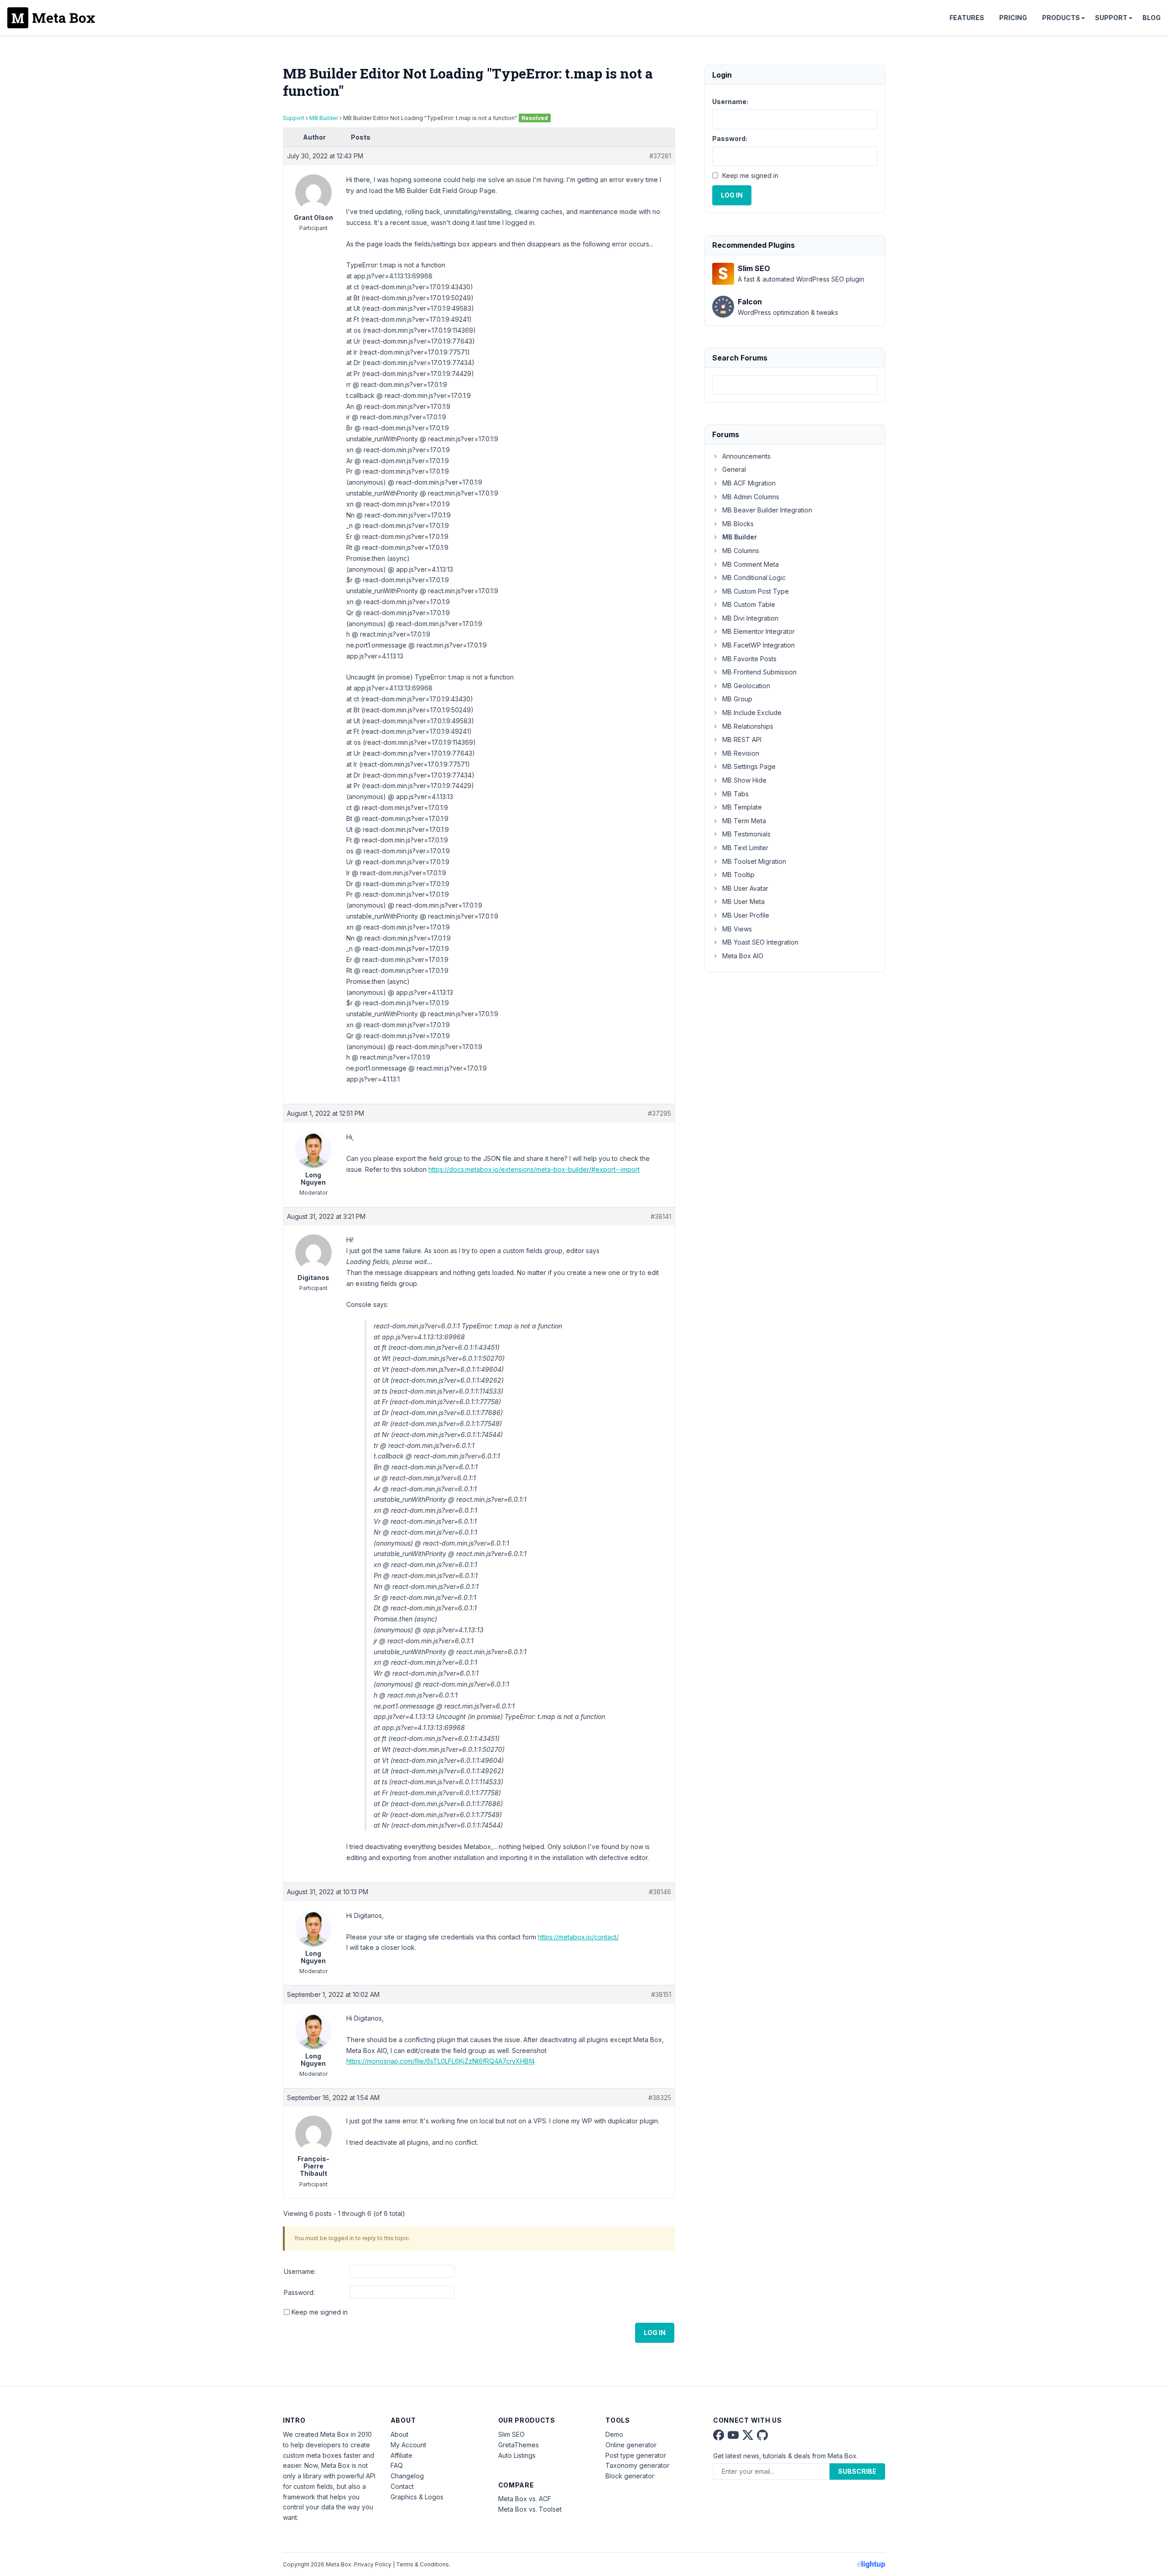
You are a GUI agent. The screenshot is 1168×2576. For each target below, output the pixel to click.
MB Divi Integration (750, 618)
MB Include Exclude (752, 713)
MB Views (737, 929)
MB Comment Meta (751, 564)
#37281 (660, 156)
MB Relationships (748, 726)
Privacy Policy (373, 2564)
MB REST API (742, 739)
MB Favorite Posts (749, 659)
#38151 (661, 1994)
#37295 (660, 1113)
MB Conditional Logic (754, 577)
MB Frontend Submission (759, 672)
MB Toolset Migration (754, 861)
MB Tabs (735, 794)
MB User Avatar (745, 888)
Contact (402, 2486)
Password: (299, 2292)
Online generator (631, 2445)
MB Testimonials (746, 834)
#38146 (660, 1892)
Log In (655, 2333)
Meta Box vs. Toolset (530, 2509)
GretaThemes (519, 2445)
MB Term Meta (744, 821)
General (734, 469)
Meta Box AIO (743, 956)
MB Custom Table (749, 604)
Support (1111, 18)
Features (967, 18)
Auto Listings (517, 2455)
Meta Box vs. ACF (525, 2499)
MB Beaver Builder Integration (767, 510)
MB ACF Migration (749, 483)
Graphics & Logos (417, 2497)
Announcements (746, 456)
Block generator (630, 2476)
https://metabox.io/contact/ (578, 1937)
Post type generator (636, 2455)
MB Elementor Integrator (759, 631)
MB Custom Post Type (756, 591)
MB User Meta (743, 901)
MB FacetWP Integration (759, 645)
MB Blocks (738, 524)
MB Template (742, 807)
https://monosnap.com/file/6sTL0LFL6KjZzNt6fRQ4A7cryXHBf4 (441, 2061)
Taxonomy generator (637, 2465)
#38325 (660, 2098)
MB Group (737, 699)
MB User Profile (746, 915)
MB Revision (741, 753)
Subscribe (857, 2471)
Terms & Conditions (422, 2564)
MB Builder (324, 118)
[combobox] (795, 385)
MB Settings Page (749, 766)
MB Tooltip (738, 875)
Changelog (407, 2476)
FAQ (397, 2465)
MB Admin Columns (751, 497)
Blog (1152, 18)
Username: (300, 2271)
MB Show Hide (744, 780)
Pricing (1013, 18)
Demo (614, 2434)
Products (1061, 18)
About (399, 2434)
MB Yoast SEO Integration (760, 942)
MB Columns (741, 551)
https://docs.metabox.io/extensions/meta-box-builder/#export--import (534, 1169)
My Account (408, 2445)
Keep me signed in (320, 2312)
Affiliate (401, 2455)
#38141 (661, 1216)
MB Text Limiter (745, 848)
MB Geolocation (746, 686)
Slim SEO (511, 2434)
